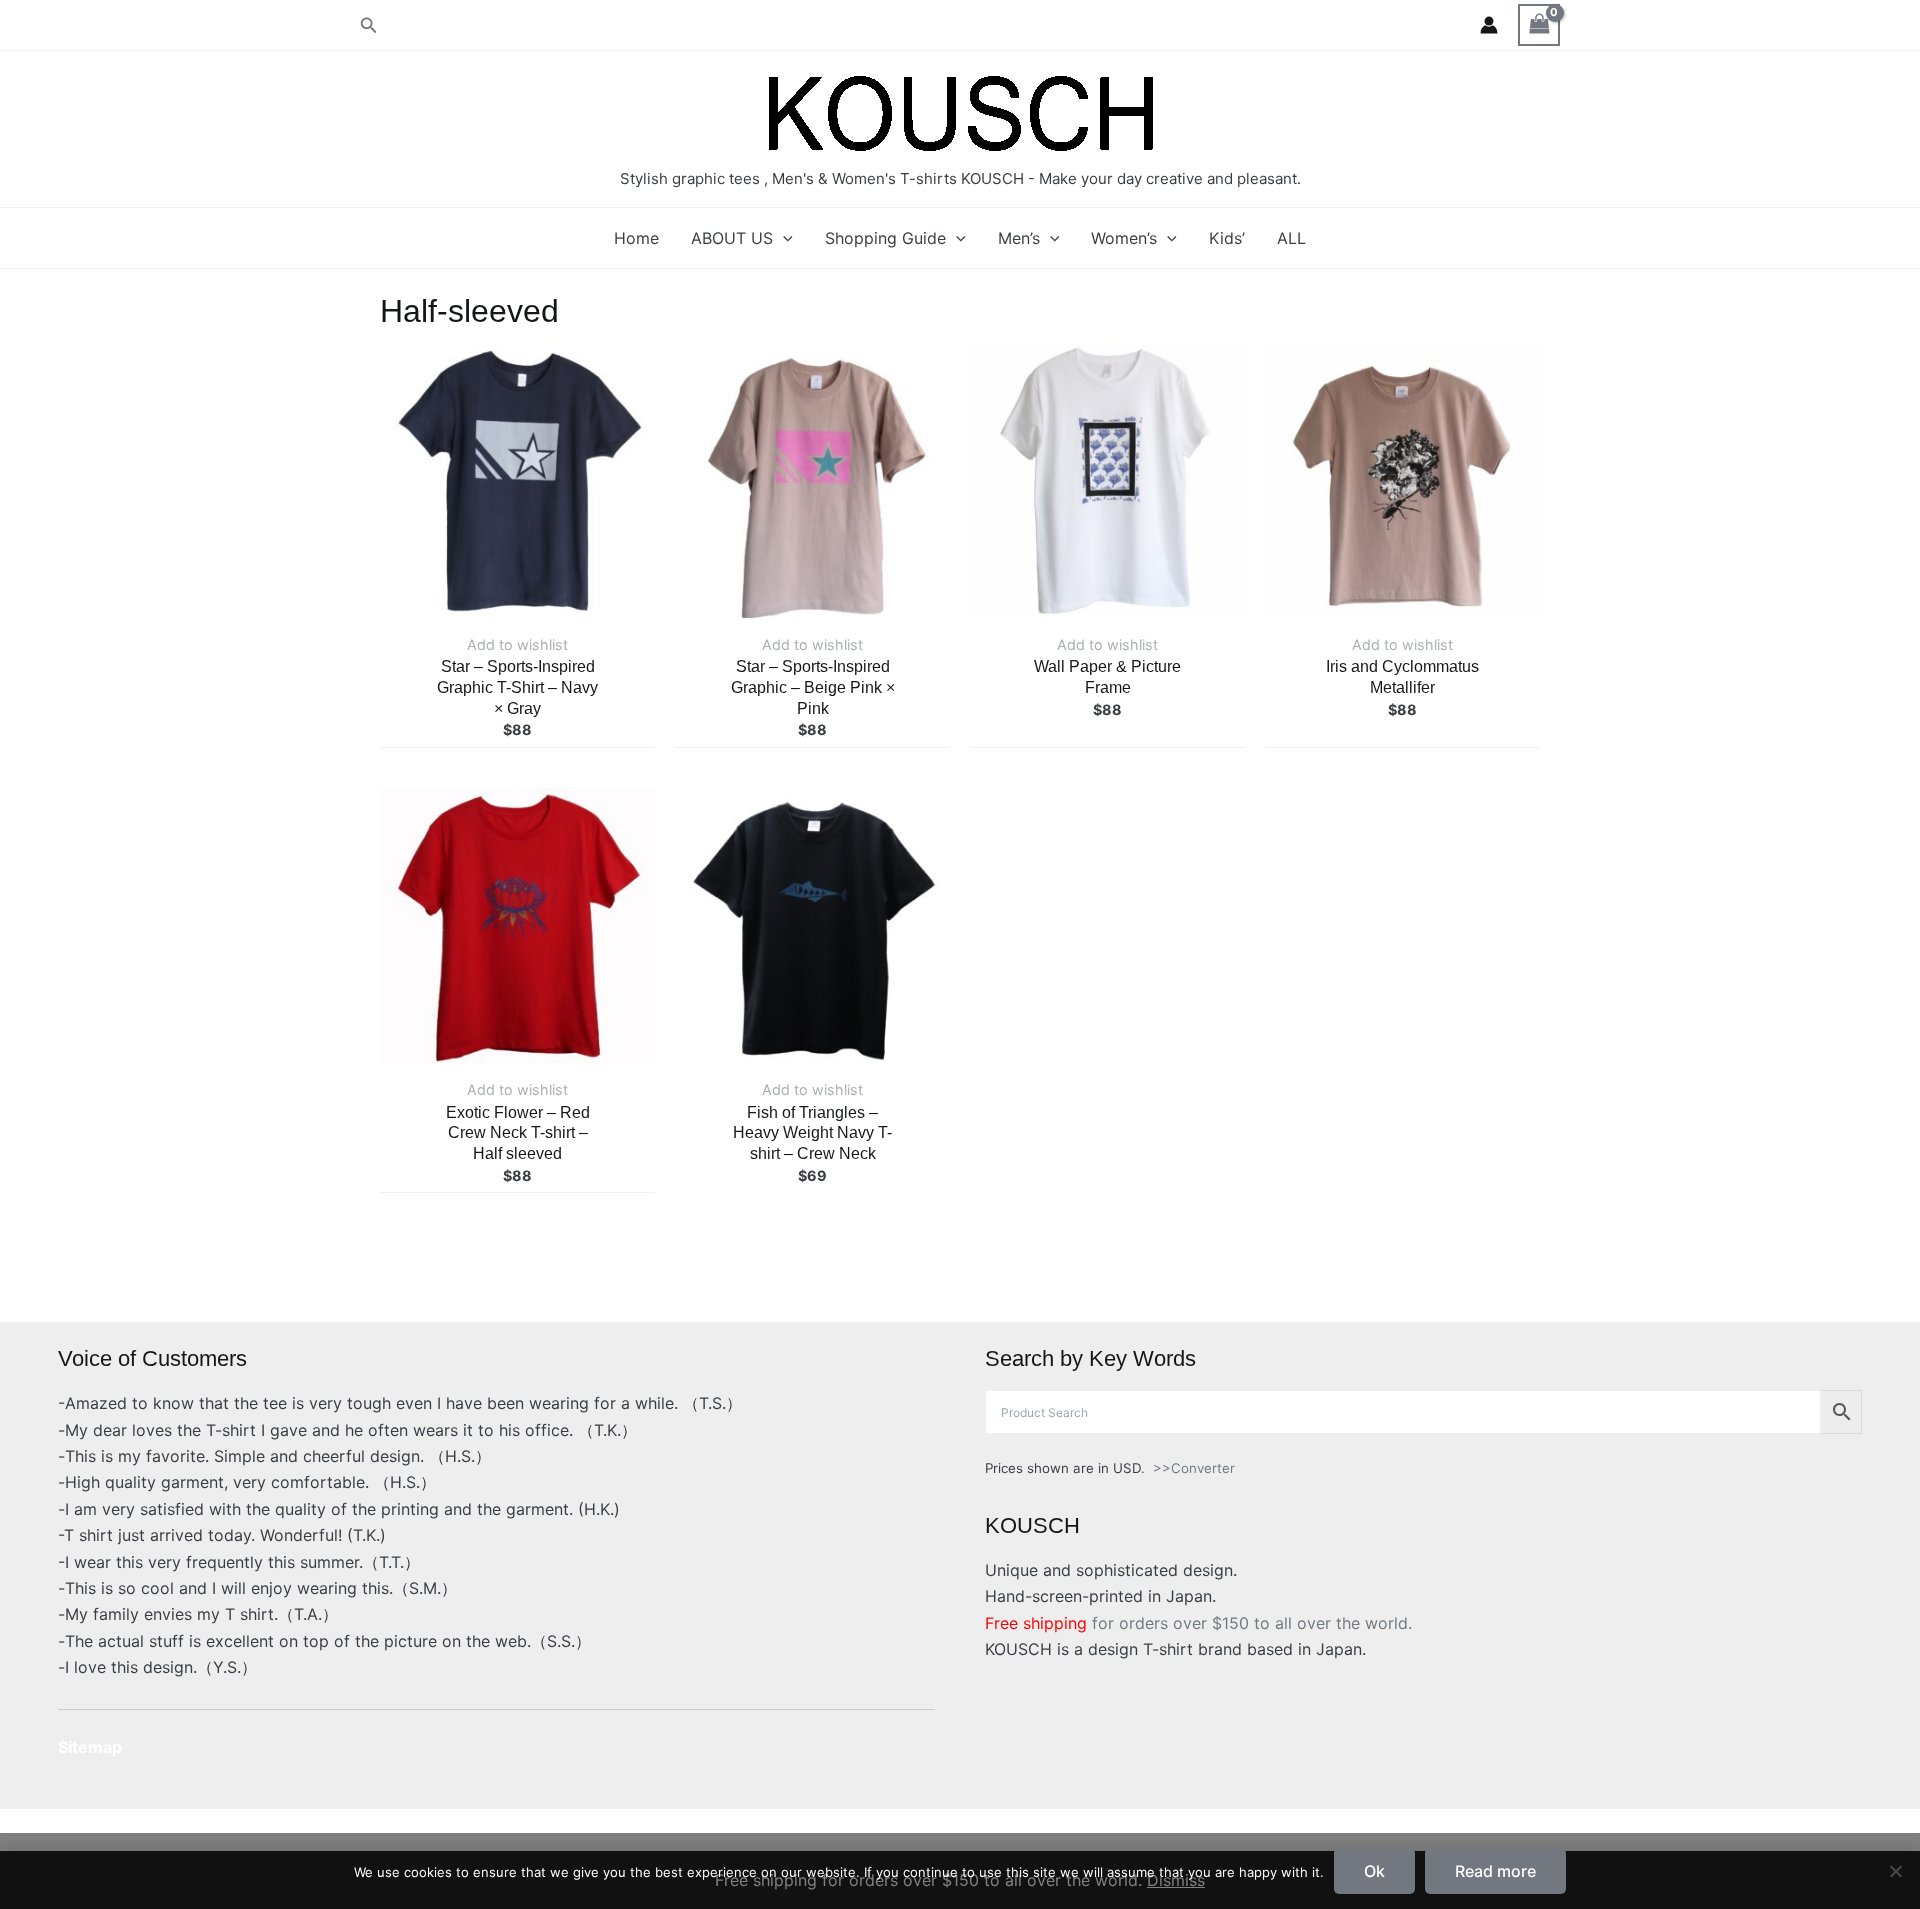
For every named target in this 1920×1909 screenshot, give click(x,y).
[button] (369, 25)
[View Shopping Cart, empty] (1539, 24)
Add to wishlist (517, 644)
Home (636, 238)
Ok (1374, 1871)
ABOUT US (732, 238)
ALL (1291, 238)
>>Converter (1194, 1468)
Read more (1495, 1871)
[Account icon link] (1489, 25)
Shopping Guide (885, 238)
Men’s (1019, 238)
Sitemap (90, 1747)
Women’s (1124, 238)
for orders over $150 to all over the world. (1198, 1623)
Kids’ (1227, 238)
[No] (1895, 1871)
